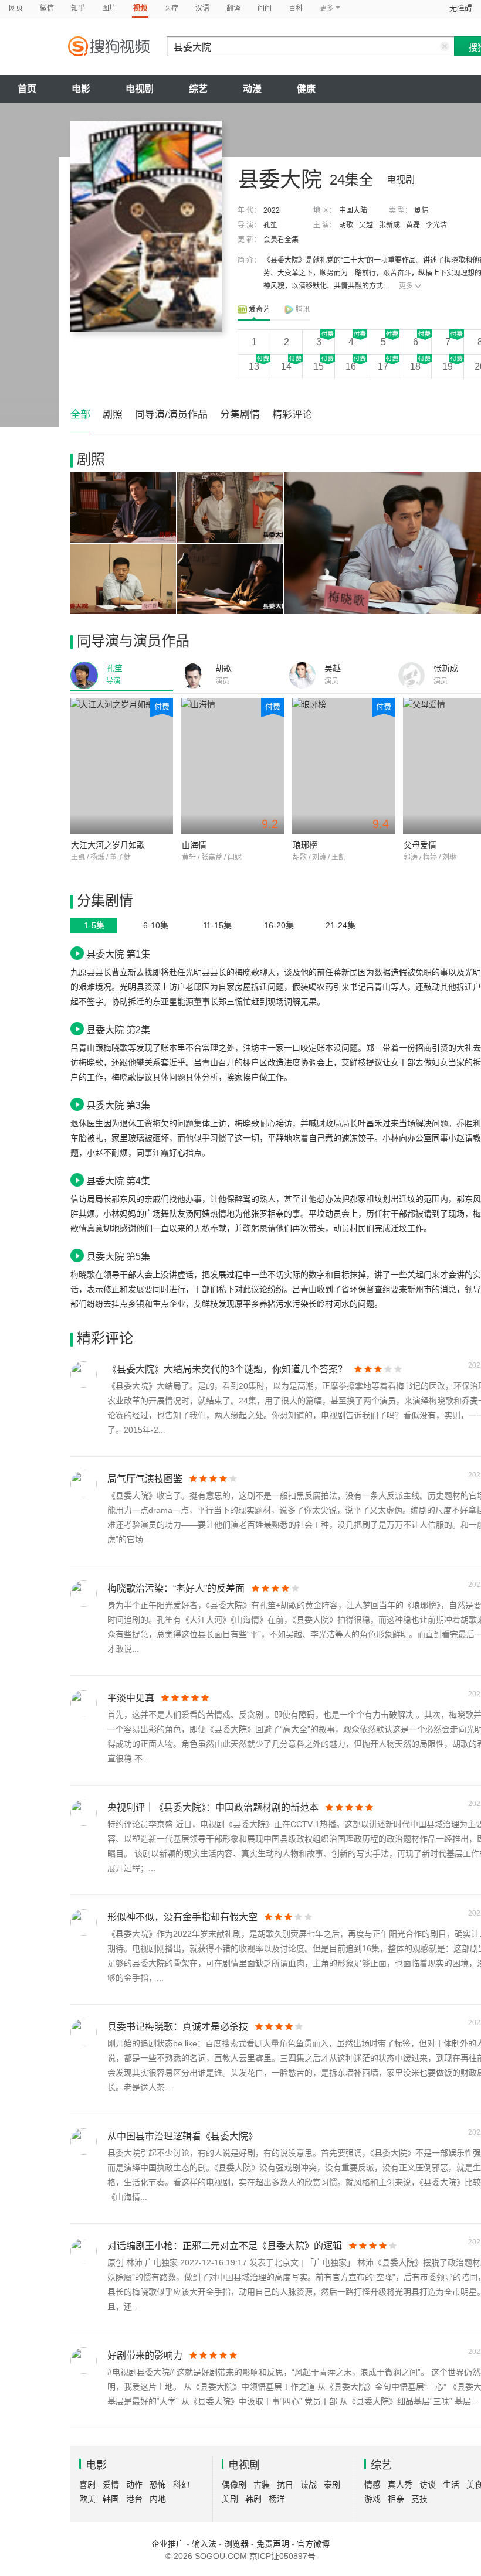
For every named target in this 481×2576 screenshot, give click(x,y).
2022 (272, 210)
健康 (306, 89)
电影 (81, 89)
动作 (134, 2485)
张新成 (389, 225)
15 (319, 367)
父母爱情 (420, 845)
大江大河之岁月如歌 (108, 845)
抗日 (285, 2485)
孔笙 (270, 225)
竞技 (419, 2499)
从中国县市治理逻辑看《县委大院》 (182, 2136)
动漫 (252, 89)
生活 (451, 2485)
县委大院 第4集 (118, 1181)
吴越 (366, 225)
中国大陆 (353, 210)
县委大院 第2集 (118, 1030)
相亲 (396, 2499)
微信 (47, 8)
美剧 (230, 2499)
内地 (158, 2499)
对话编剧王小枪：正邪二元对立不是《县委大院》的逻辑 (225, 2246)
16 (351, 367)
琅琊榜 (305, 845)
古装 (262, 2485)
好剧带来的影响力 (145, 2355)
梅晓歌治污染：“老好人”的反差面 (176, 1588)
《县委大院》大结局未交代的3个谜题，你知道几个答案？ (227, 1369)
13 (254, 367)
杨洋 (277, 2499)
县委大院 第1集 (118, 954)
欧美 (87, 2499)
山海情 (194, 845)
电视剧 (140, 89)
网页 (16, 8)
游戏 (372, 2499)
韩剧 (253, 2499)
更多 (406, 286)
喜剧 (87, 2485)
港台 (134, 2499)
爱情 (111, 2485)
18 (415, 367)
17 (383, 367)
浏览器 (236, 2544)
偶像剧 (234, 2485)
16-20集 (279, 925)
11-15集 (217, 925)
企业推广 (168, 2544)
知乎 (78, 8)
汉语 (202, 8)
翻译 (233, 8)
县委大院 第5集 (118, 1256)
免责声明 (273, 2544)
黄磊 (413, 225)
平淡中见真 (131, 1698)
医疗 (171, 8)
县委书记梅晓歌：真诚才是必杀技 (178, 2027)
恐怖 (158, 2485)
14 (286, 367)
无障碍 (461, 8)
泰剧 (332, 2485)
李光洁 (436, 225)
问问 (265, 8)
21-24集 (341, 925)
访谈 (428, 2485)
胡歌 (346, 225)
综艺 (198, 89)
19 (448, 367)
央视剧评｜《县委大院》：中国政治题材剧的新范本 (213, 1807)
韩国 (111, 2499)
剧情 (422, 210)
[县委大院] (146, 226)
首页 (27, 89)
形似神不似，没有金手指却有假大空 (182, 1917)
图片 (109, 8)
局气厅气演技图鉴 (145, 1479)
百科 (296, 8)
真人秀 (400, 2485)
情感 (372, 2485)
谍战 (309, 2485)
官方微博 (313, 2544)
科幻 (181, 2485)
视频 (140, 8)
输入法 (204, 2544)
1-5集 (94, 925)
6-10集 (156, 925)
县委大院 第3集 (118, 1105)
